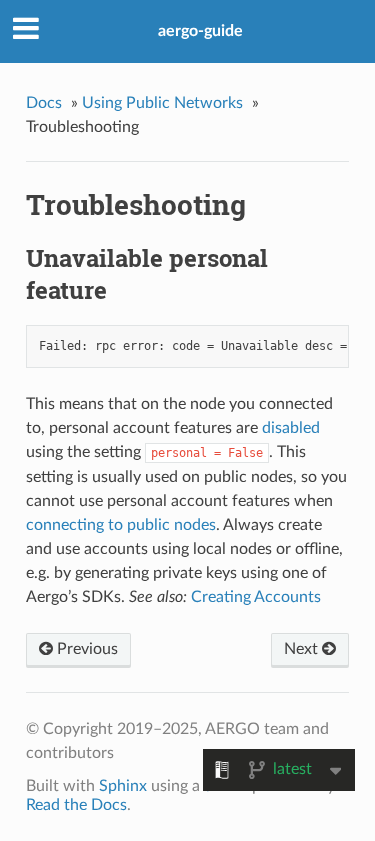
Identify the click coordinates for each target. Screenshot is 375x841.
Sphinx (123, 786)
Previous (85, 649)
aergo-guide (200, 31)
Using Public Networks (162, 103)
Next (303, 649)
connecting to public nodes (121, 525)
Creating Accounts (256, 597)
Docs (44, 103)
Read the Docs (76, 805)
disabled (291, 428)
